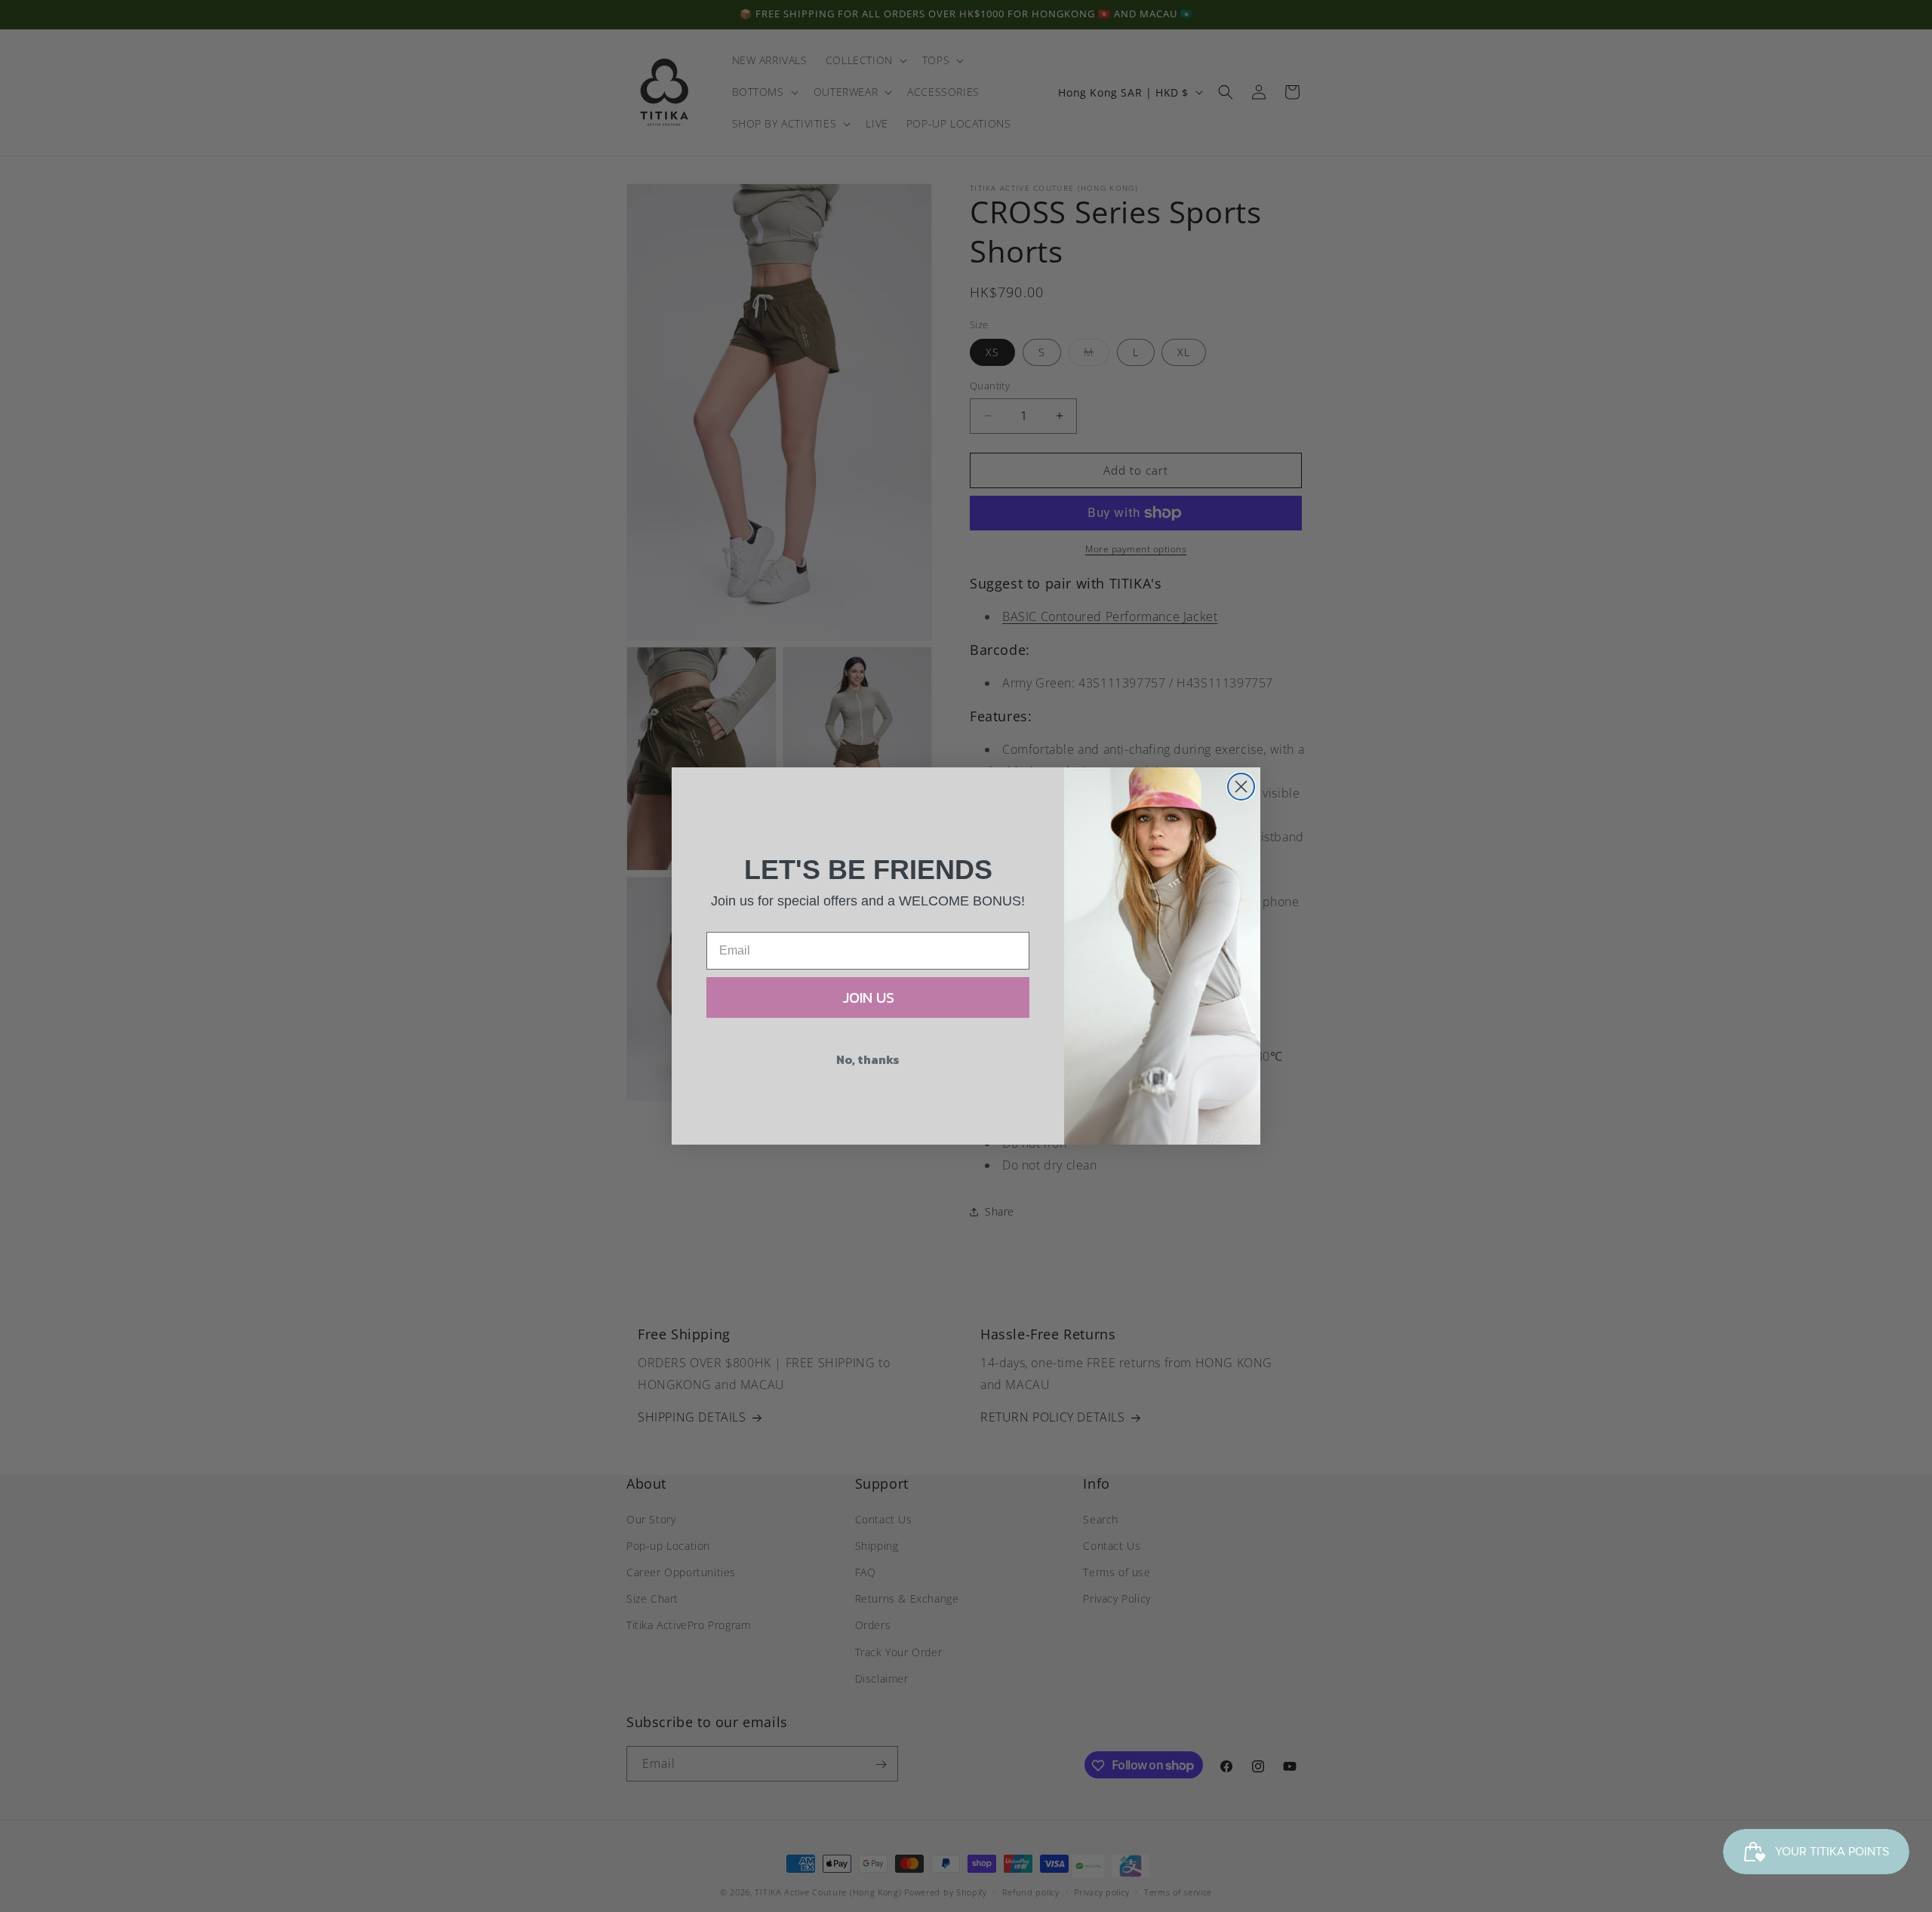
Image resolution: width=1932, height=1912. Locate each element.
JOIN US (868, 997)
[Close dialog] (1241, 787)
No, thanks (868, 1059)
